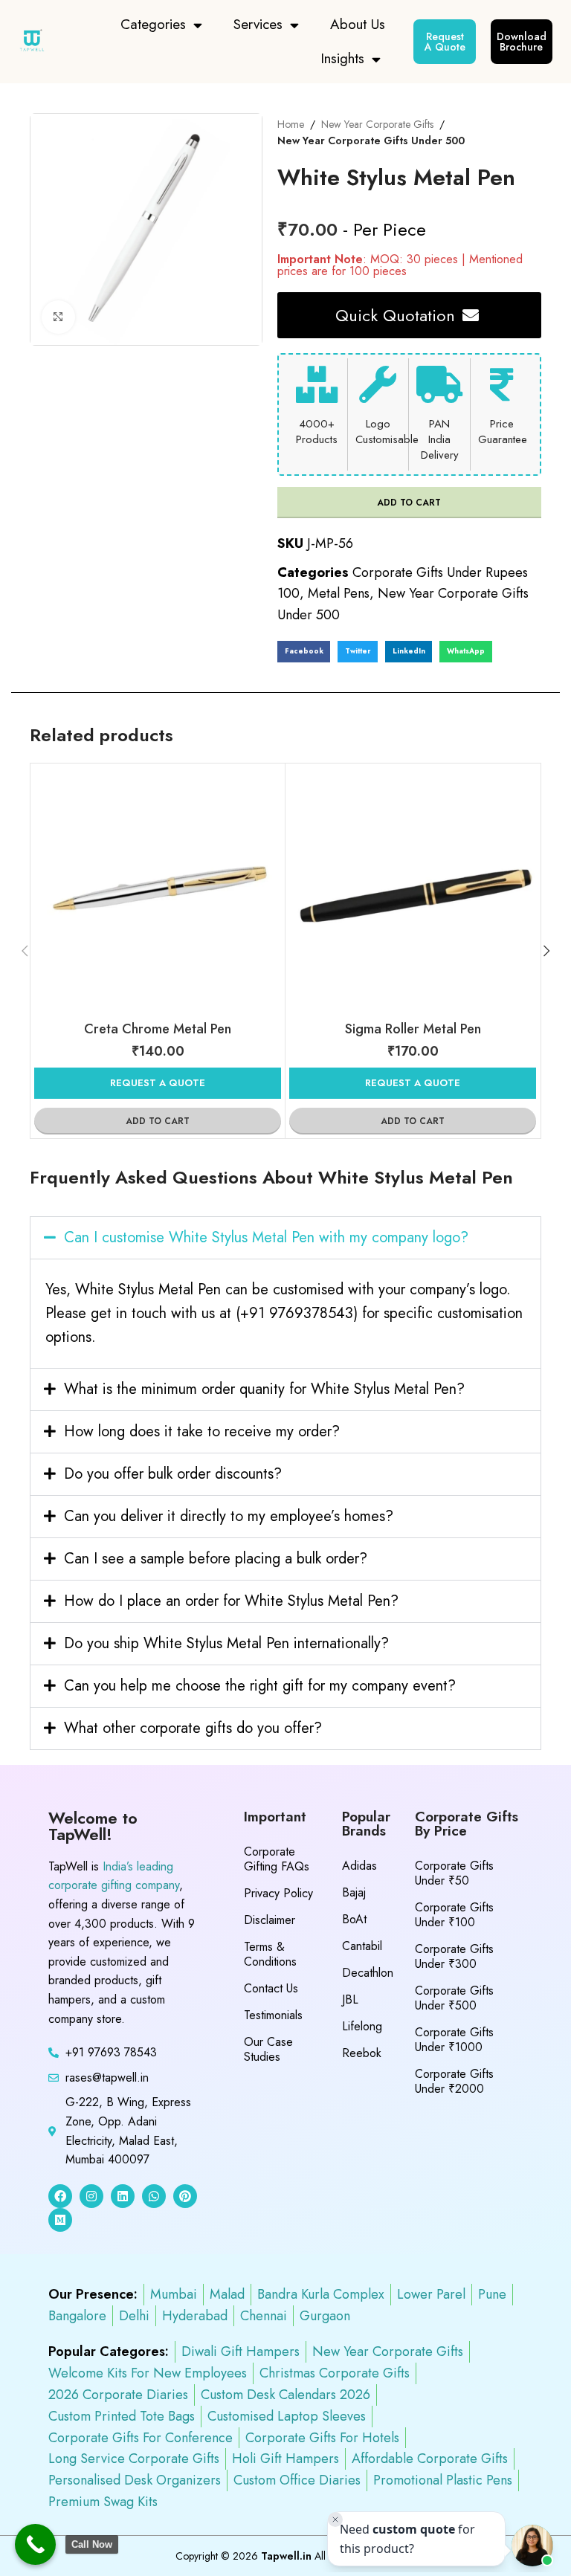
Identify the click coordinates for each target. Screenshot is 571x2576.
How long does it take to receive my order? (202, 1431)
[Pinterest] (185, 2196)
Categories (153, 24)
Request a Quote (158, 1083)
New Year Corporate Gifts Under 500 (371, 141)
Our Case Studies (268, 2049)
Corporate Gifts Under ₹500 (454, 1998)
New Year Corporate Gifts (377, 124)
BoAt (354, 1919)
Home (291, 124)
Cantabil (362, 1946)
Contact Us (271, 1988)
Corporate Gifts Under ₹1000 (454, 2040)
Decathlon (368, 1973)
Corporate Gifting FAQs (277, 1859)
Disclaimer (270, 1920)
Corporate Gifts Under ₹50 (454, 1873)
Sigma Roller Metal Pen (413, 1029)
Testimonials (273, 2015)
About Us (358, 24)
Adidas (359, 1866)
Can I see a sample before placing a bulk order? (216, 1559)
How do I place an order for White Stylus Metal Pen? (231, 1601)
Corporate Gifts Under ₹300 (454, 1956)
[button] (304, 652)
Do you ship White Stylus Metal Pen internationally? (226, 1643)
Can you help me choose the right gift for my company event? (260, 1686)
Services (258, 24)
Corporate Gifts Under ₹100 (454, 1915)
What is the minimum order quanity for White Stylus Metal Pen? (264, 1389)
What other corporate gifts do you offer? (193, 1728)
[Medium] (60, 2220)
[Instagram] (91, 2196)
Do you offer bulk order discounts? (173, 1474)
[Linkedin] (123, 2196)
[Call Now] (35, 2544)
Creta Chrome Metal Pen (158, 1029)
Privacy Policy (278, 1893)
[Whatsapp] (154, 2196)
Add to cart (409, 503)
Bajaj (354, 1892)
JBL (350, 1999)
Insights (342, 58)
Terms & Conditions (270, 1954)
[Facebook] (60, 2196)
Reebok (362, 2053)
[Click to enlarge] (58, 317)
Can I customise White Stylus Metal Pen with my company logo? (266, 1237)
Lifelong (362, 2026)
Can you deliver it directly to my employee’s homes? (229, 1516)
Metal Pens (339, 593)
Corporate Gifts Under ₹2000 (454, 2081)
